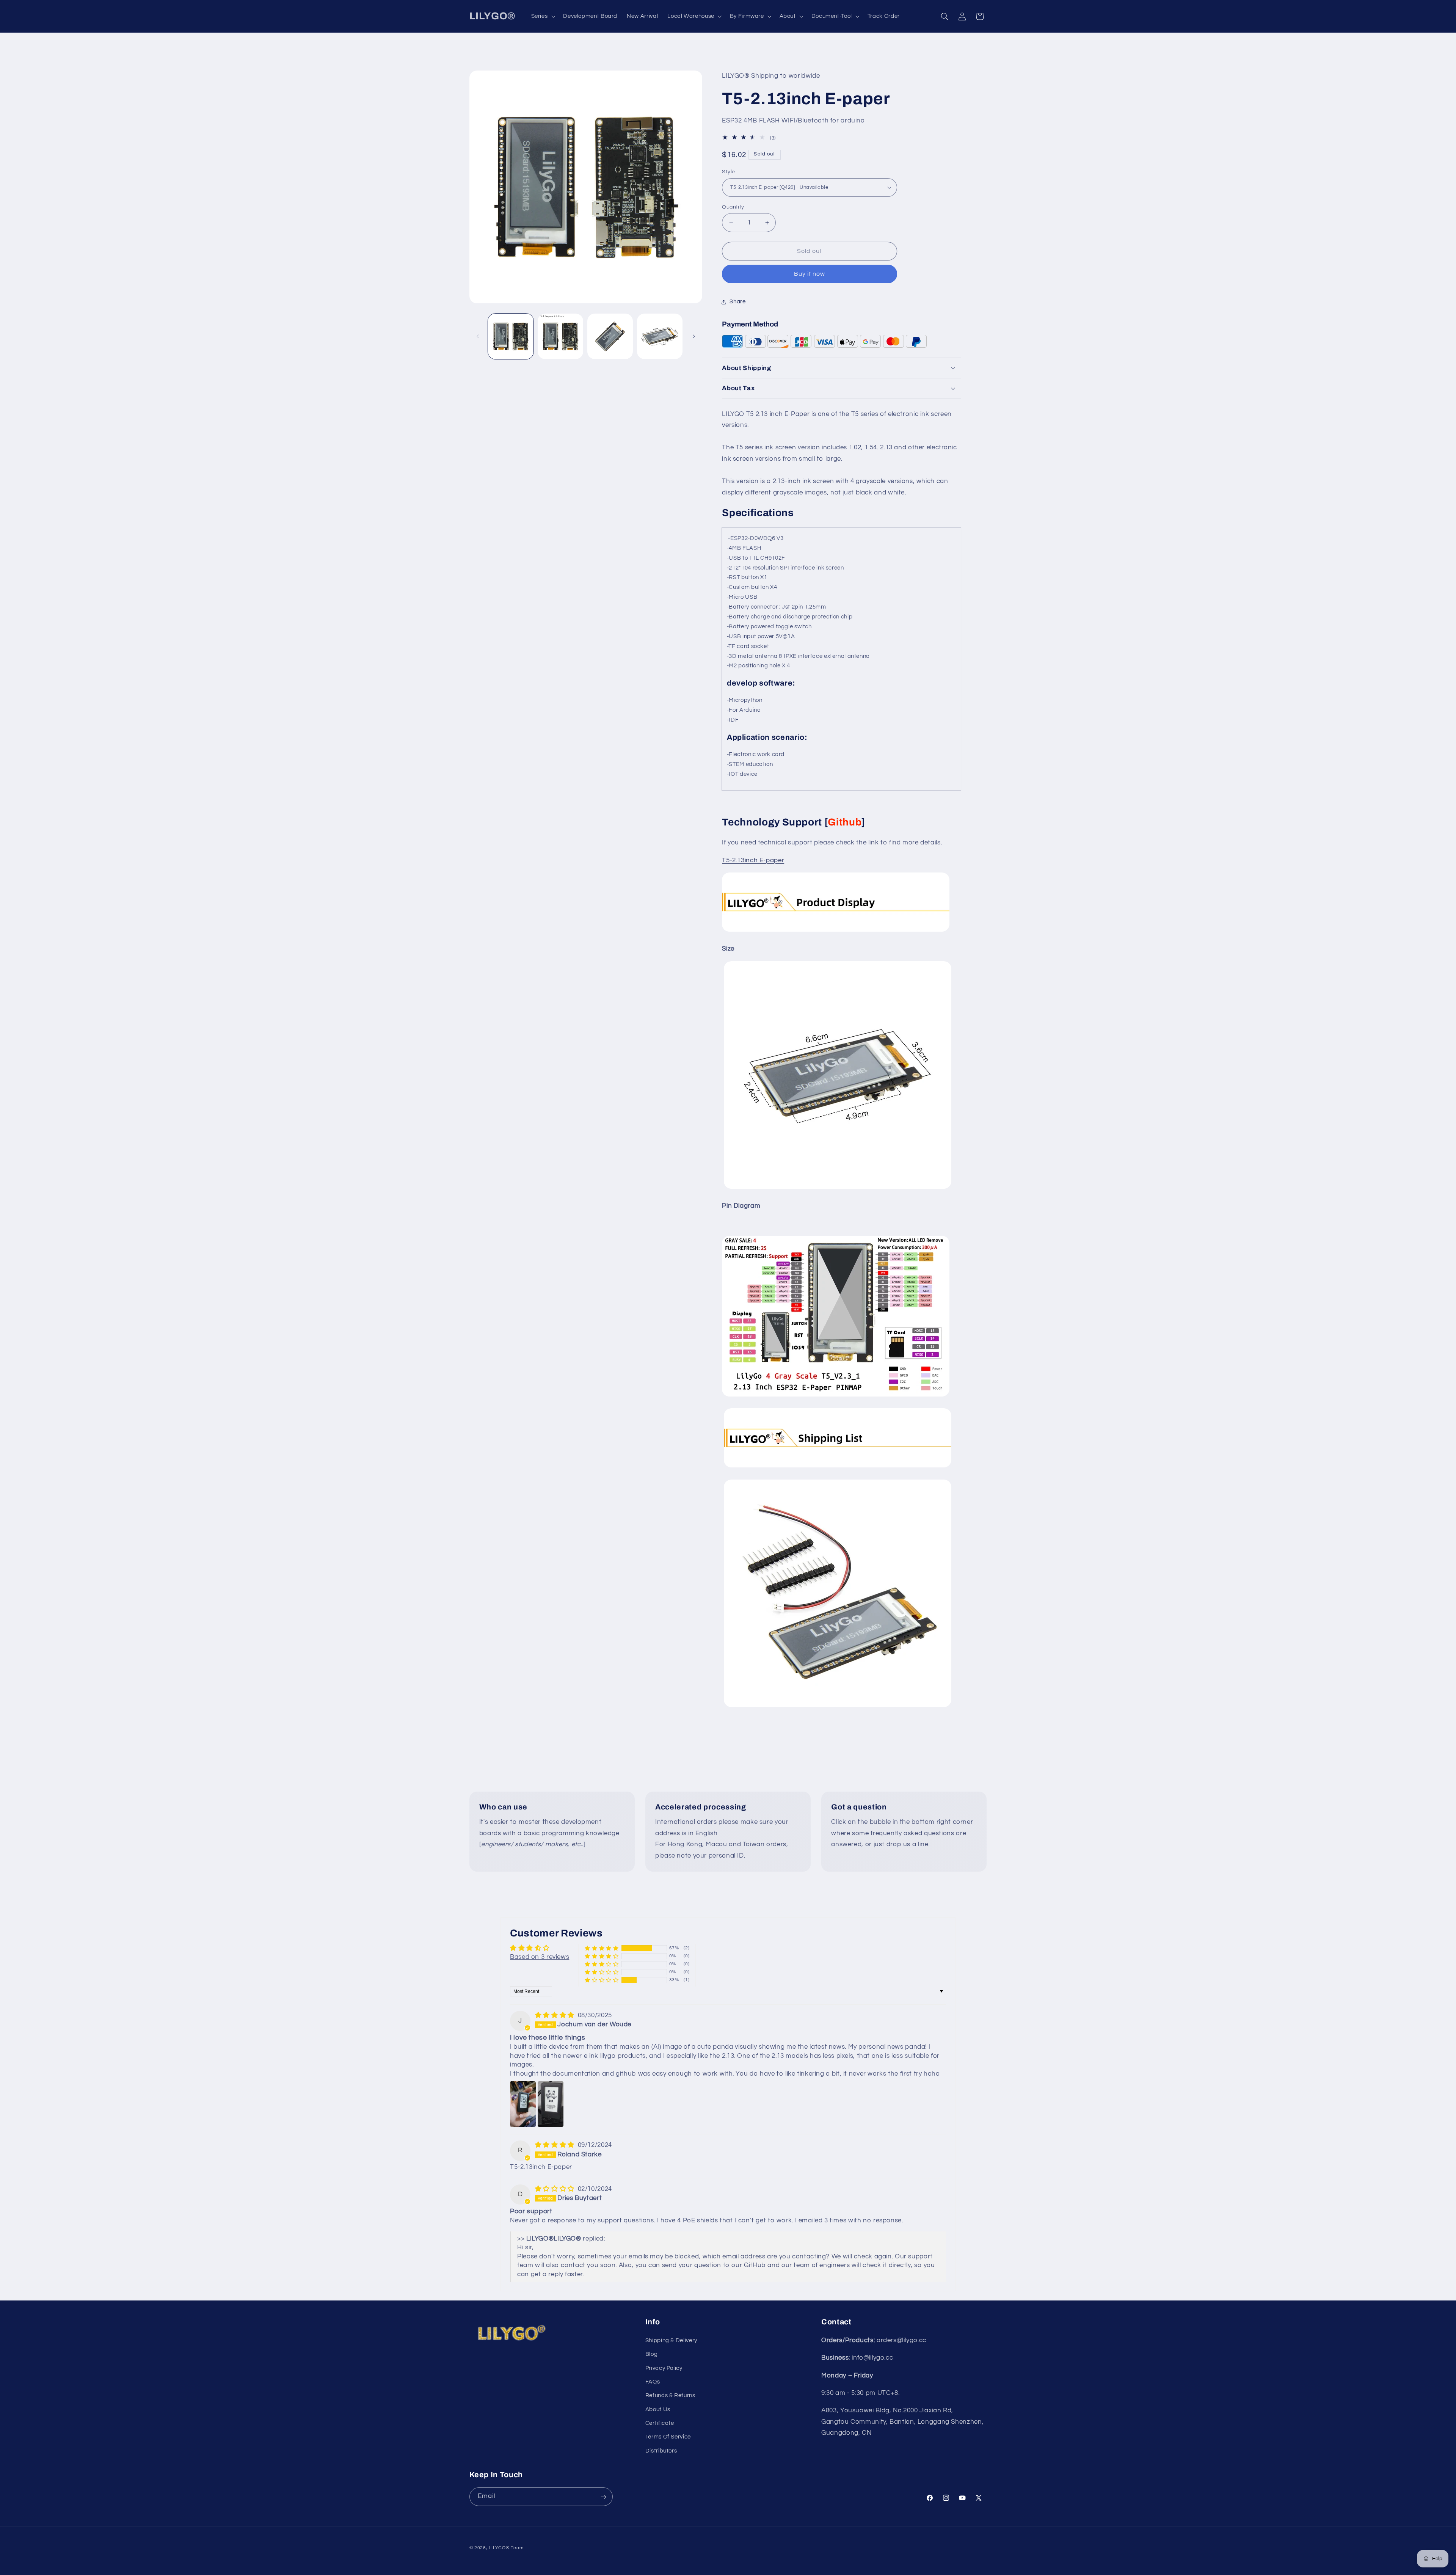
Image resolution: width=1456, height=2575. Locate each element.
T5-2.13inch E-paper (753, 860)
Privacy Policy (664, 2368)
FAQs (653, 2382)
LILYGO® (499, 2548)
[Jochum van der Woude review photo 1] (523, 2104)
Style (728, 172)
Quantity (733, 207)
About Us (658, 2409)
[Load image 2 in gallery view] (561, 337)
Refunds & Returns (670, 2395)
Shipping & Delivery (671, 2340)
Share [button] (737, 302)
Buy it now (810, 274)
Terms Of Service (668, 2437)
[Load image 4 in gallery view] (660, 337)
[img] (556, 2015)
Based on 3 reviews (540, 1957)
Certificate (660, 2423)
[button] (542, 16)
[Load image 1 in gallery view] (511, 337)
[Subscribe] (603, 2497)
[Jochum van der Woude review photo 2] (551, 2104)
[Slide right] (694, 336)
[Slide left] (478, 336)
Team (517, 2548)
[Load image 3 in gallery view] (610, 337)
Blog (652, 2354)
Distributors (661, 2451)
